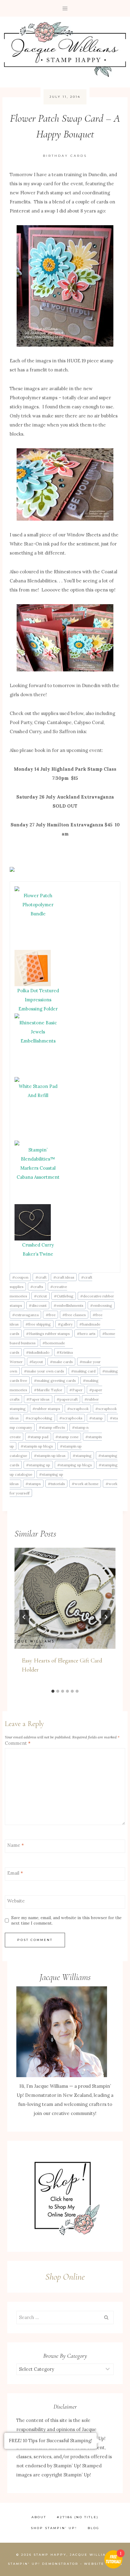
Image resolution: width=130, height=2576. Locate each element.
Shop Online (65, 2277)
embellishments (68, 1305)
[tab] (53, 1691)
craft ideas (64, 1277)
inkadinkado (38, 1352)
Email (15, 1873)
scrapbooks (71, 1418)
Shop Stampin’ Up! (54, 2528)
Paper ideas (38, 1399)
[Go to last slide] (24, 1617)
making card (83, 1371)
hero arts (86, 1334)
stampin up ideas (50, 1456)
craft (41, 1277)
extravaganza (25, 1315)
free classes (74, 1315)
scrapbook (78, 1409)
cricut (40, 1296)
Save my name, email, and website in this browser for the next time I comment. (66, 1920)
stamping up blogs (75, 1465)
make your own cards (44, 1371)
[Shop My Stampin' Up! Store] (65, 2196)
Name (16, 1845)
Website (16, 1901)
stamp (96, 1418)
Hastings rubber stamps (48, 1334)
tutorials (56, 1484)
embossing (101, 1305)
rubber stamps (46, 1409)
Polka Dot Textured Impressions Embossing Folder (38, 1000)
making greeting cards (55, 1380)
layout (36, 1362)
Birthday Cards (65, 156)
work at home (85, 1484)
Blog (94, 2528)
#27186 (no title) (78, 2517)
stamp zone (67, 1437)
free (51, 1315)
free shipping (38, 1324)
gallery (65, 1324)
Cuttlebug (64, 1296)
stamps (33, 1484)
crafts (37, 1287)
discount (38, 1305)
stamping (82, 1456)
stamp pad (38, 1437)
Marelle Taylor (48, 1390)
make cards (61, 1362)
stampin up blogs (37, 1446)
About (39, 2517)
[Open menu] (65, 8)
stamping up (38, 1465)
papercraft (67, 1399)
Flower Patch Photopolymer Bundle (38, 905)
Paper (76, 1390)
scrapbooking (39, 1418)
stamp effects (52, 1427)
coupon (20, 1277)
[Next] (106, 1617)
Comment (18, 1743)
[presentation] (65, 1598)
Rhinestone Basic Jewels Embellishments (38, 1032)
